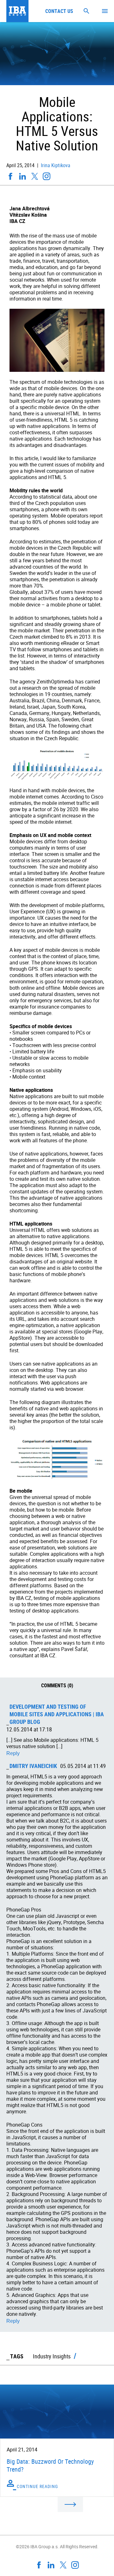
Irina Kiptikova (55, 165)
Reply (13, 1753)
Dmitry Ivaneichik (33, 1766)
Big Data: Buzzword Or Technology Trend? (50, 2465)
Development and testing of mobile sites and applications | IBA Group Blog (57, 1714)
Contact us (59, 11)
